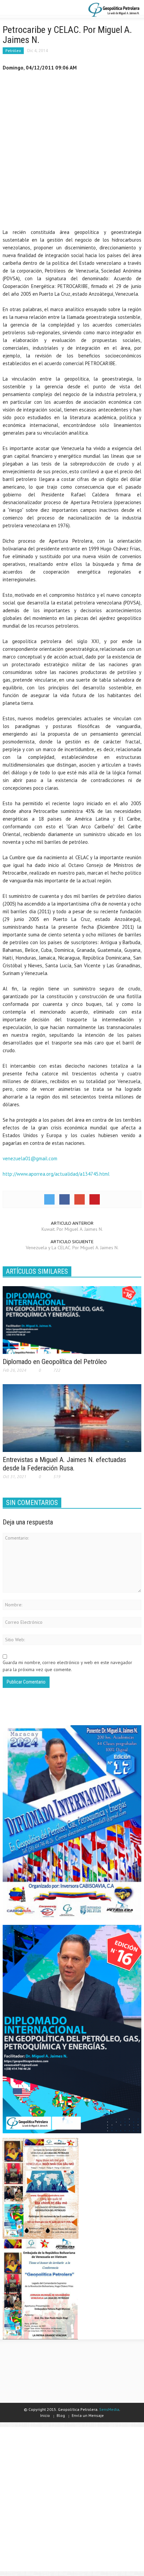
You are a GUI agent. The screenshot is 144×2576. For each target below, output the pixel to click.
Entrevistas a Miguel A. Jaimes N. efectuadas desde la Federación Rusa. (64, 1464)
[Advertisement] (72, 151)
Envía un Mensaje (88, 2415)
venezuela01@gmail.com (30, 1158)
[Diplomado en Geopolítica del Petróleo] (72, 1319)
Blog (61, 2415)
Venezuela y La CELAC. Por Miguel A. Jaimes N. (72, 1248)
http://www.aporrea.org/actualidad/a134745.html (56, 1174)
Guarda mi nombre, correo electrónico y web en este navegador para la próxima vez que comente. (67, 1666)
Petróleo (13, 51)
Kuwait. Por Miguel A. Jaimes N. (72, 1229)
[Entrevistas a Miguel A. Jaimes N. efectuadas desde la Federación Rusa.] (72, 1417)
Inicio (45, 2415)
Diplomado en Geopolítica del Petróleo (55, 1362)
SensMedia (109, 2409)
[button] (25, 9)
